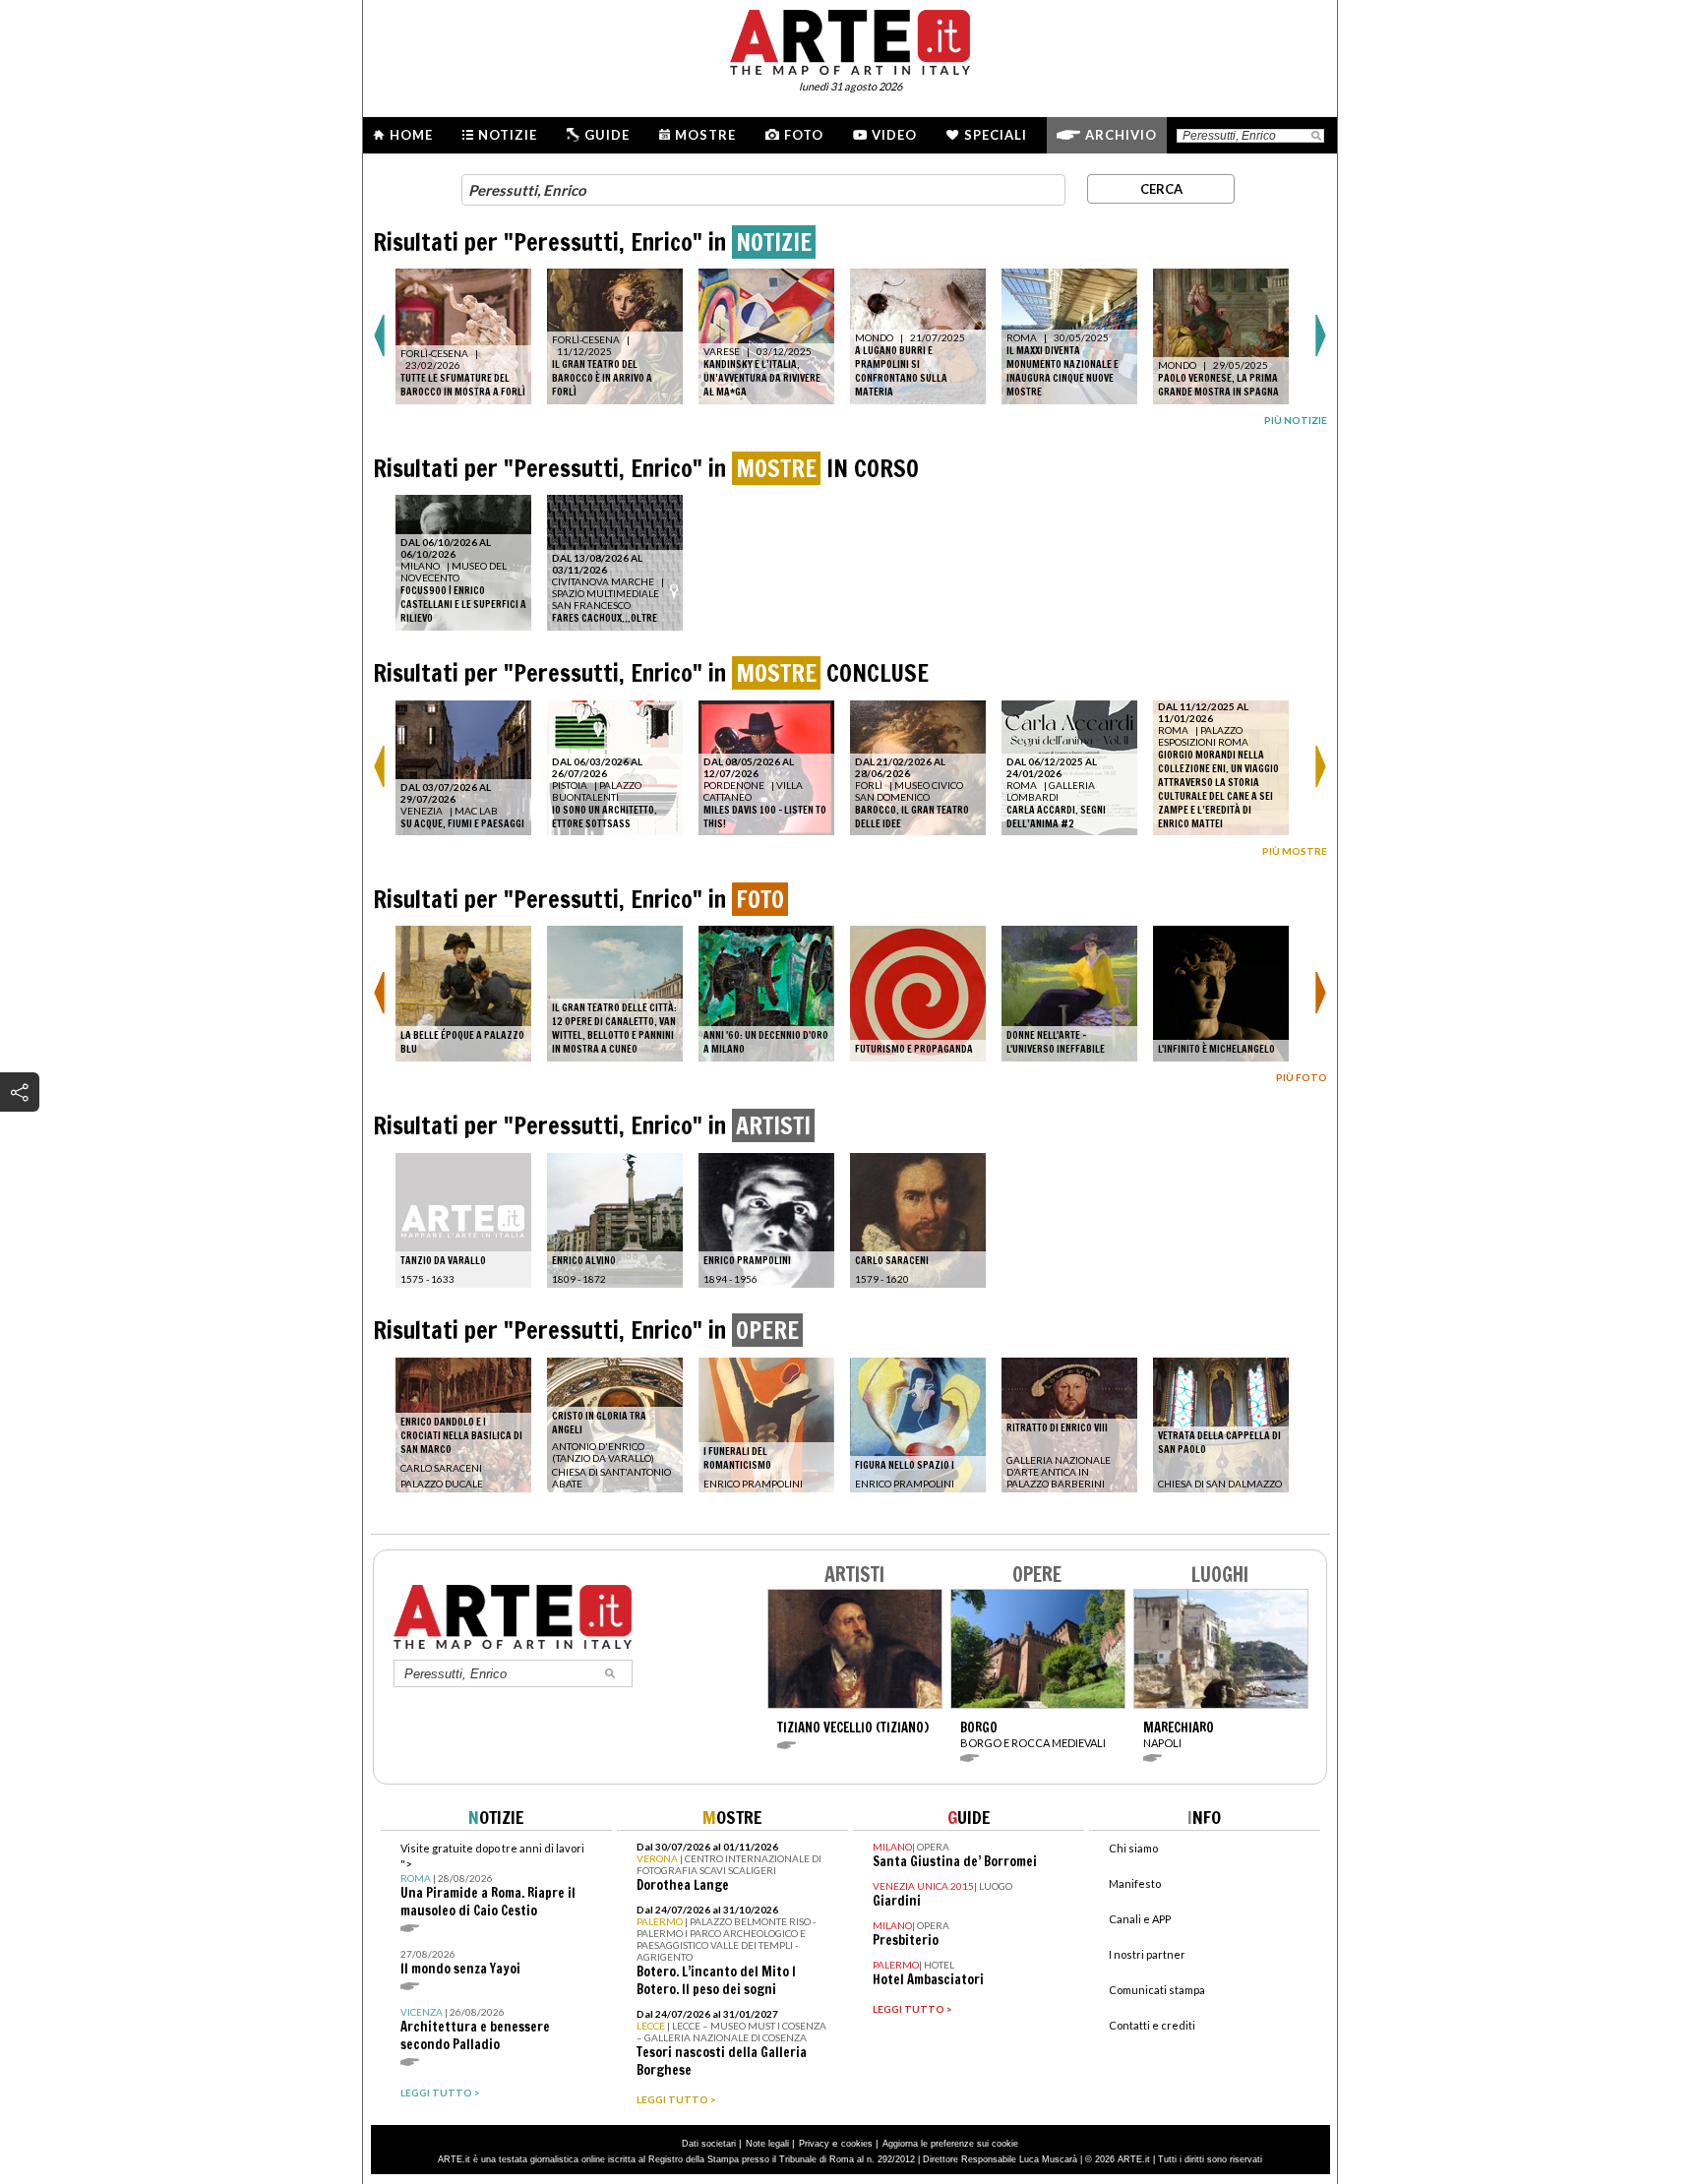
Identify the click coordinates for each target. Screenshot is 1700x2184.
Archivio (1121, 135)
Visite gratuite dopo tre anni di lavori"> (492, 1881)
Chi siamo (1133, 1848)
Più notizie (1296, 420)
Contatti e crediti (1152, 2025)
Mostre (705, 135)
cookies (857, 2144)
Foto (804, 135)
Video (894, 135)
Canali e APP (1140, 1919)
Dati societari (709, 2144)
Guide (607, 135)
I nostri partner (1147, 1954)
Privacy (814, 2144)
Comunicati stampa (1157, 1990)
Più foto (1302, 1077)
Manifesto (1135, 1883)
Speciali (996, 135)
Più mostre (1295, 851)
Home (411, 135)
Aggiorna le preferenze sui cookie (950, 2144)
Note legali (767, 2144)
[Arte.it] (850, 39)
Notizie (508, 135)
